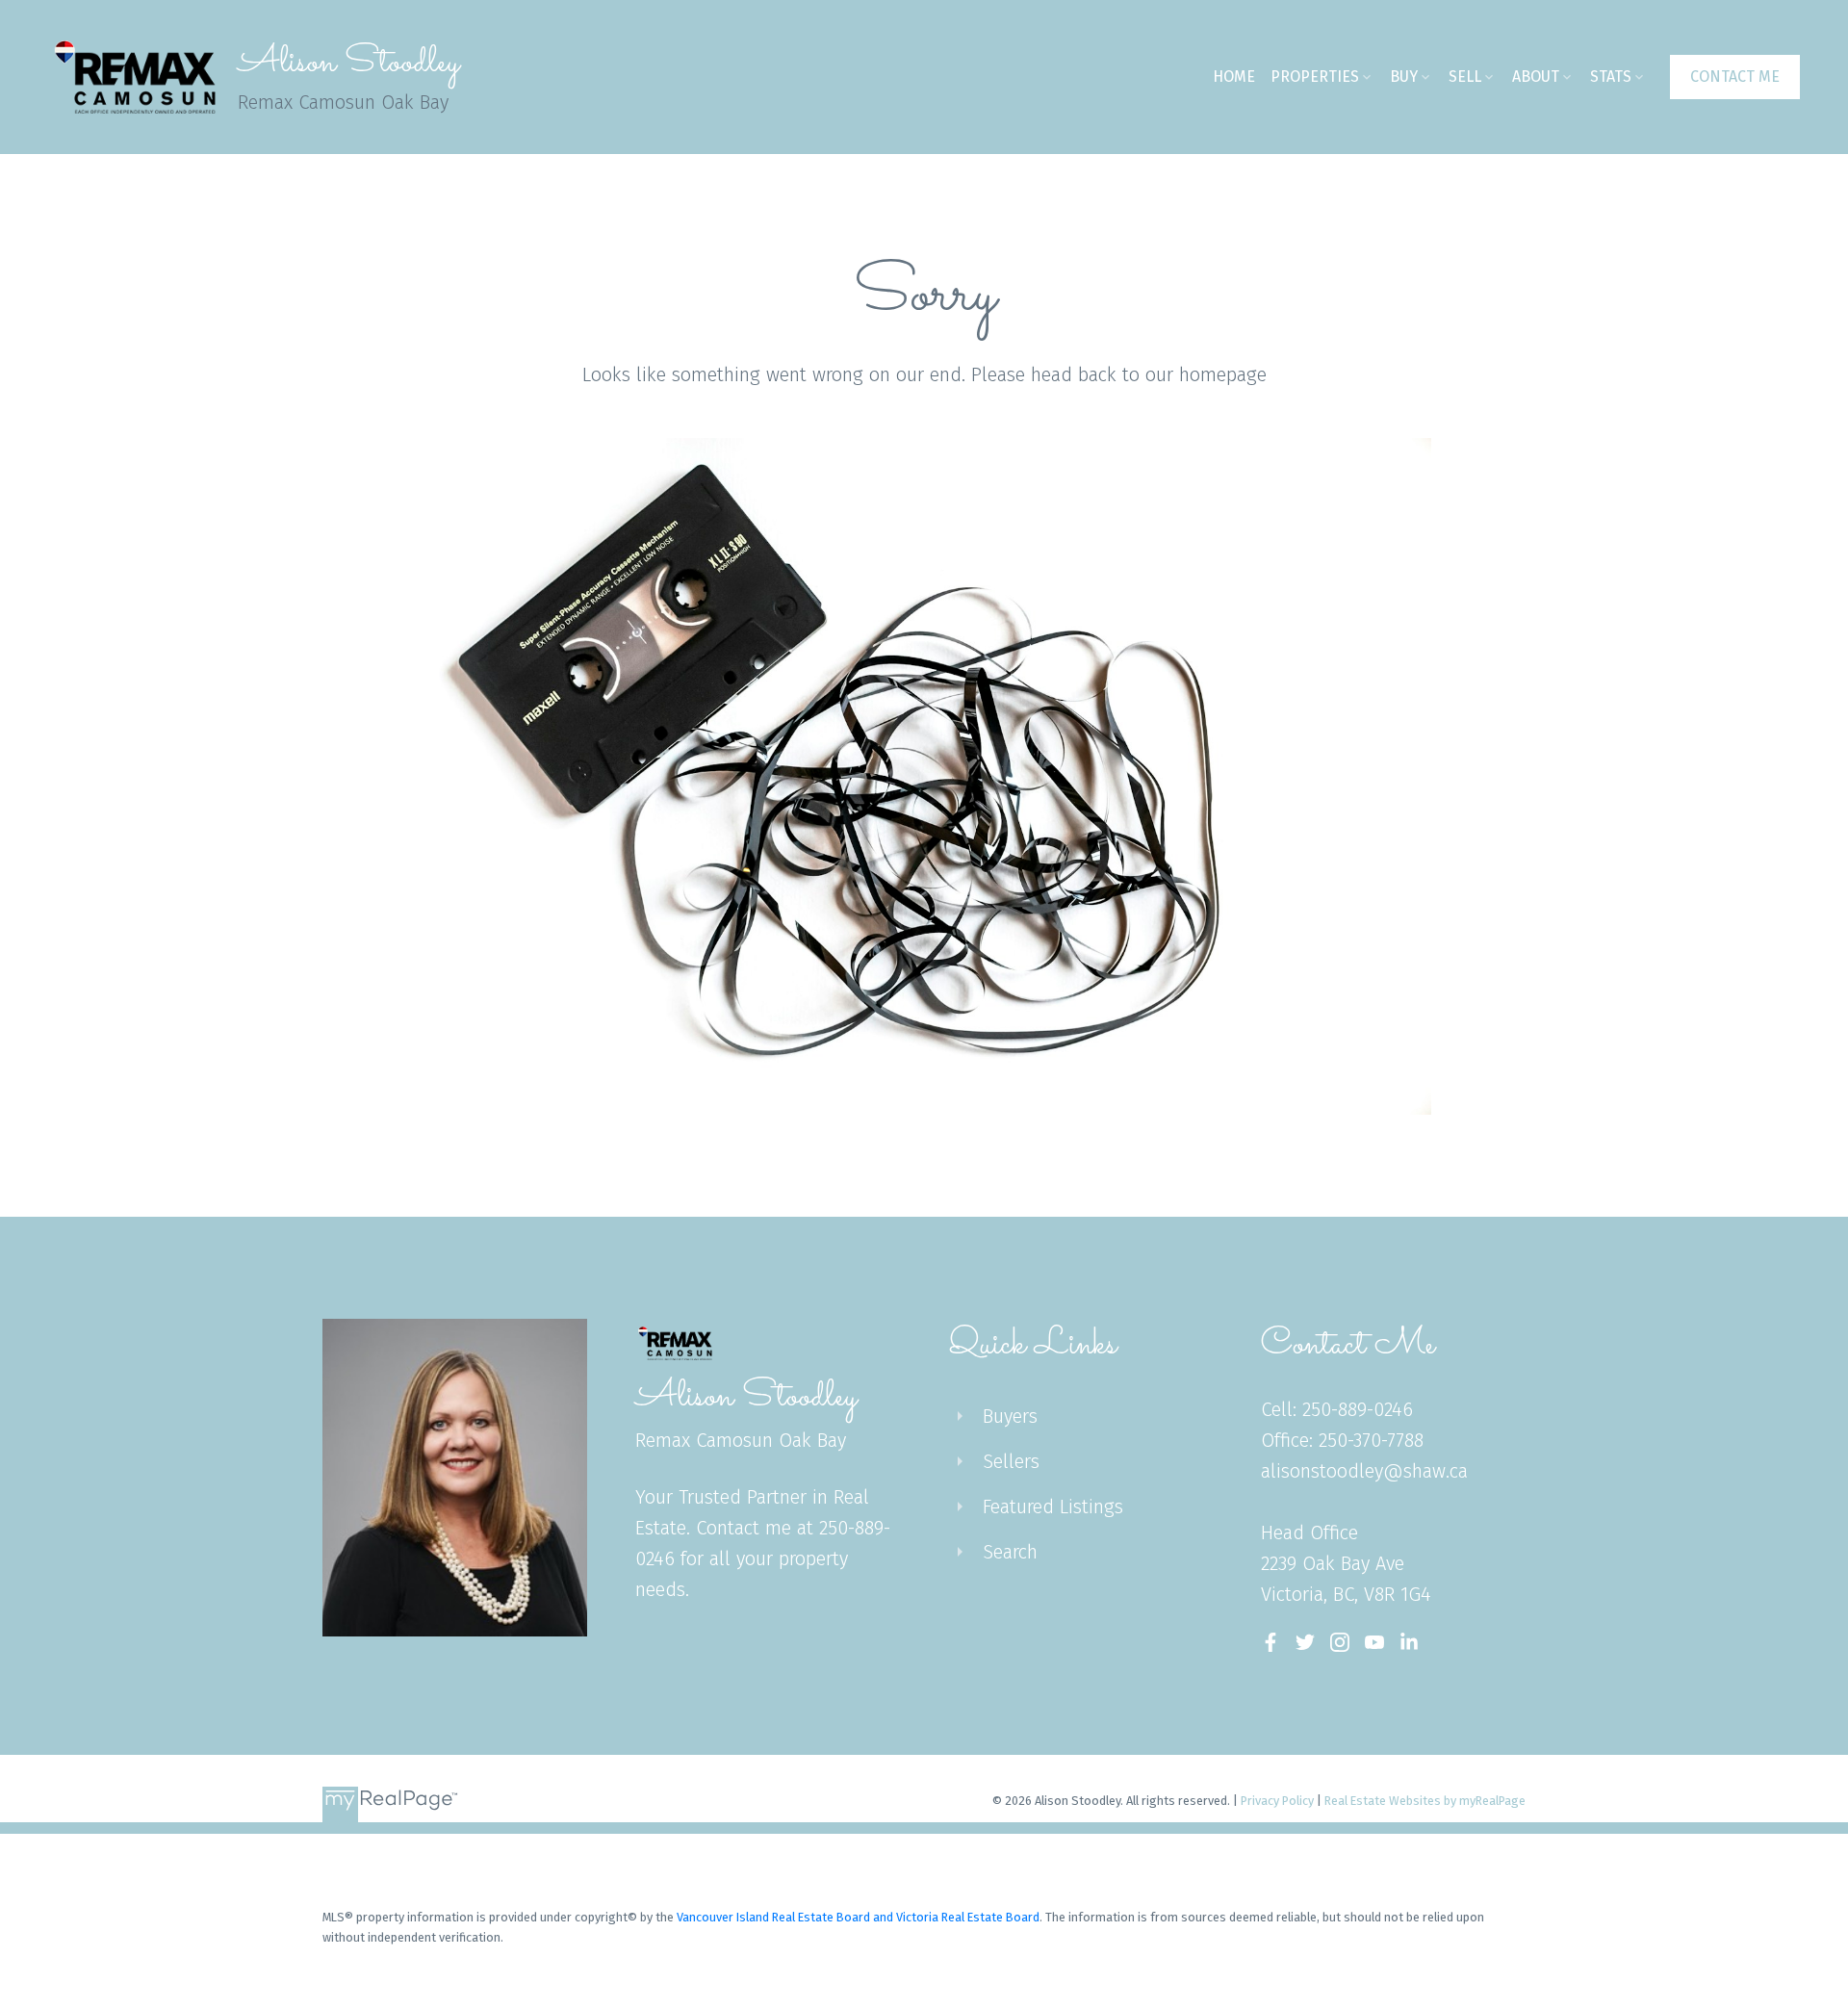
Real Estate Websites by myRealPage (1425, 1801)
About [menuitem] (1536, 77)
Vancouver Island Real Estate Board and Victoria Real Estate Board (858, 1917)
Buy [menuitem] (1404, 77)
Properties (1315, 77)
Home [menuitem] (1234, 77)
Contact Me (1735, 77)
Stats (1611, 77)
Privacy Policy (1277, 1801)
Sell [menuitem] (1465, 77)
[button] (1735, 77)
